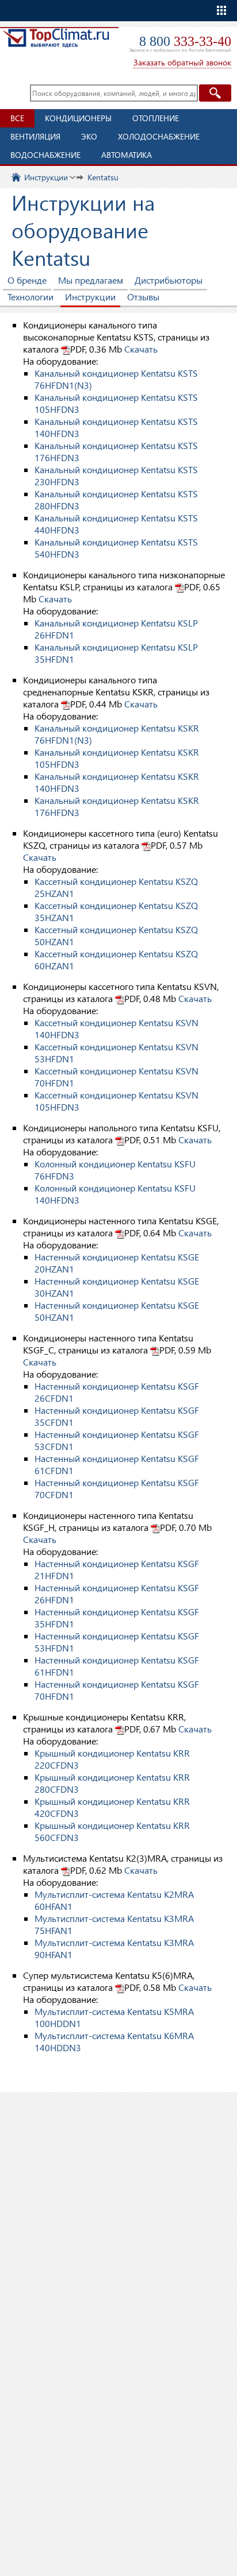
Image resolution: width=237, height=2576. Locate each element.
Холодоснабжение (159, 136)
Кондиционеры (78, 118)
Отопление (156, 118)
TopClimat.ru (56, 44)
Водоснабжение (45, 155)
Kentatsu (103, 177)
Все (17, 118)
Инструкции (46, 177)
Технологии (30, 297)
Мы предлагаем (91, 280)
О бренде (27, 280)
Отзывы (143, 297)
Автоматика (127, 155)
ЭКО (89, 136)
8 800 (185, 41)
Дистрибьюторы (169, 280)
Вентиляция (35, 136)
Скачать (141, 349)
